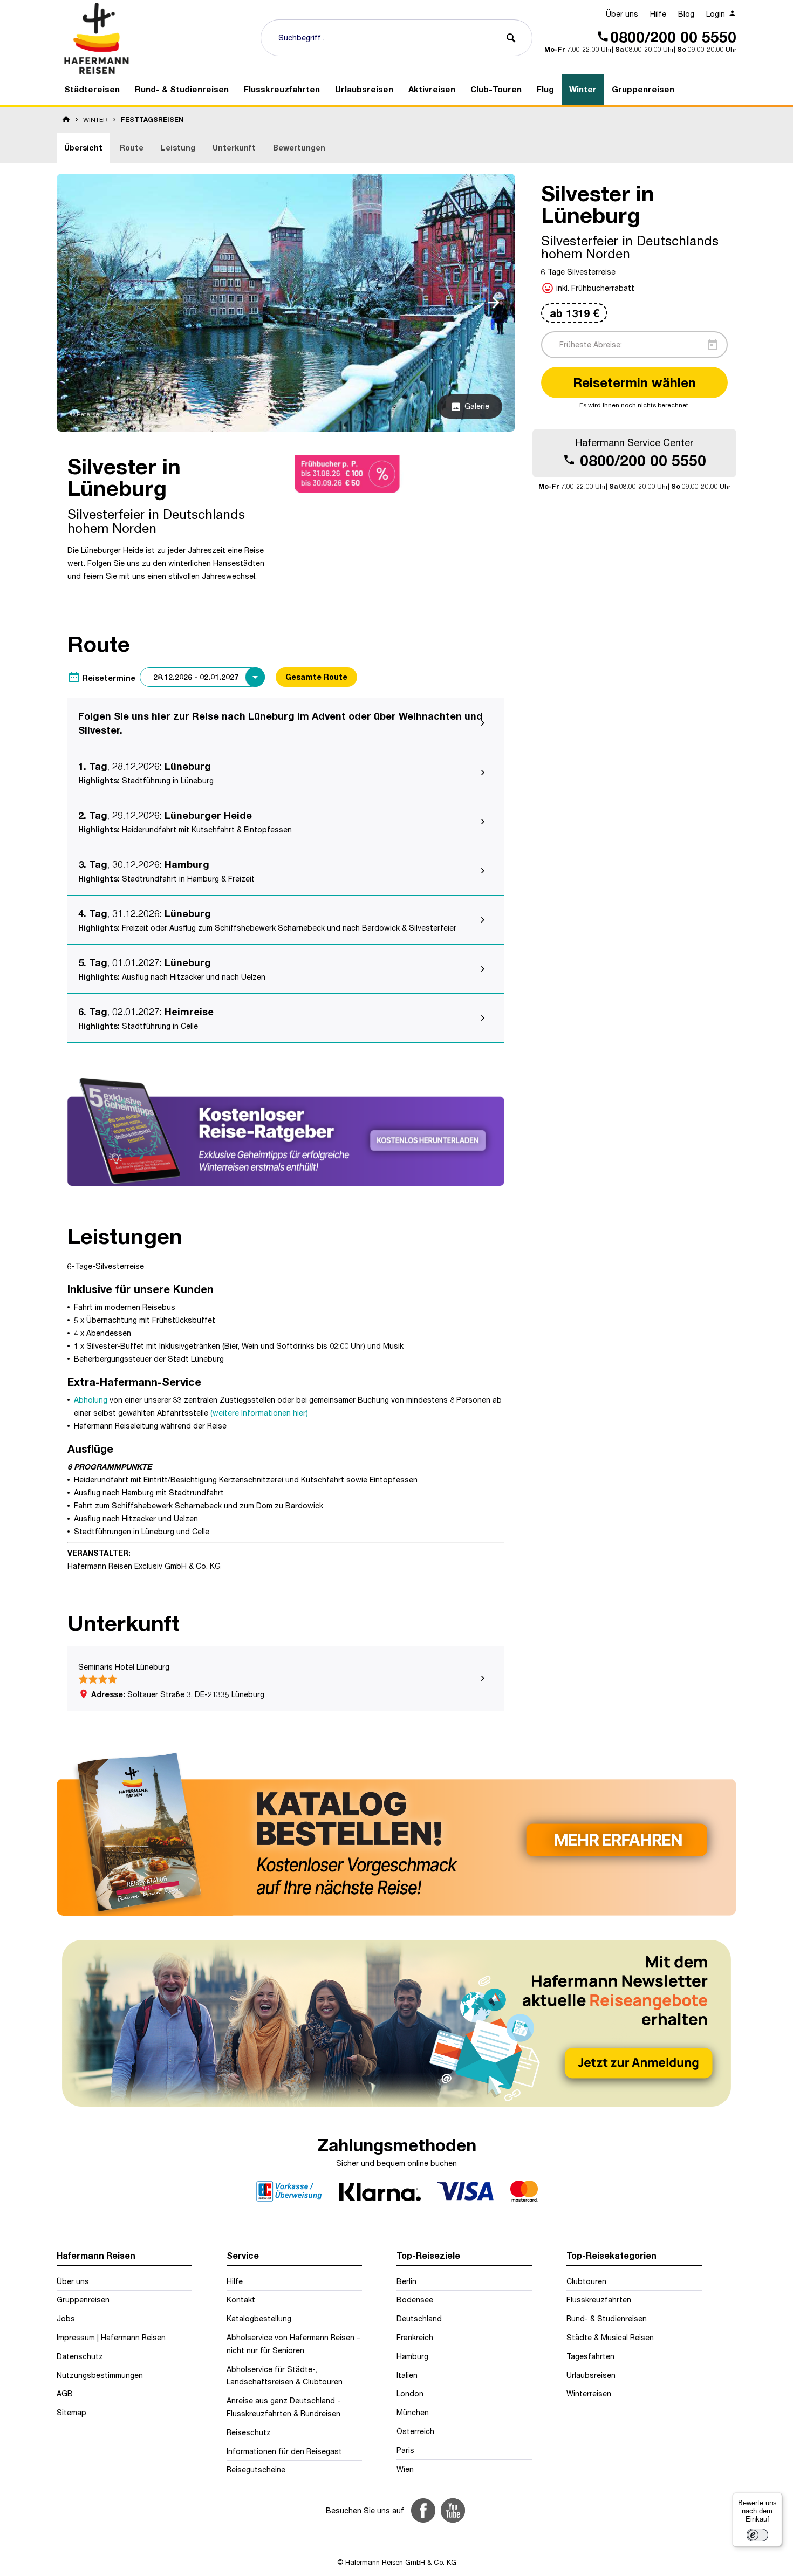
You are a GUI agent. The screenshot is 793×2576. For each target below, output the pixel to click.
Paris (405, 2450)
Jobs (66, 2318)
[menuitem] (622, 14)
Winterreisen (589, 2393)
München (413, 2412)
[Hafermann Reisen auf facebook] (423, 2510)
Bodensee (415, 2300)
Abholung (91, 1400)
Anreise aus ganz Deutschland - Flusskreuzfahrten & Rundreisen (283, 2407)
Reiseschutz (249, 2432)
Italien (407, 2375)
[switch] (757, 2535)
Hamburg (412, 2356)
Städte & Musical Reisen (610, 2337)
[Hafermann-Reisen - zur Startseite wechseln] (154, 38)
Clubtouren (586, 2281)
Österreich (415, 2431)
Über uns (622, 14)
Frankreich (415, 2337)
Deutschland (419, 2318)
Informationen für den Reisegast (284, 2451)
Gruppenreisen (83, 2300)
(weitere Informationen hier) (259, 1413)
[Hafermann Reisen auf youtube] (453, 2510)
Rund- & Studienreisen (607, 2318)
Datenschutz (80, 2356)
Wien (405, 2469)
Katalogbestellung (259, 2318)
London (410, 2393)
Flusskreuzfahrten (599, 2300)
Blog (686, 14)
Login (717, 14)
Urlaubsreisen (591, 2375)
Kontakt (241, 2300)
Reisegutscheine (256, 2469)
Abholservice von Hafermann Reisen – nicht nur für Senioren (293, 2344)
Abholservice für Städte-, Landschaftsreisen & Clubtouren (285, 2376)
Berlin (406, 2281)
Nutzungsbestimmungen (100, 2375)
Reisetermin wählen (634, 382)
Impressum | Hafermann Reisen (111, 2337)
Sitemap (71, 2412)
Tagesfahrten (590, 2356)
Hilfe (658, 14)
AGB (65, 2393)
